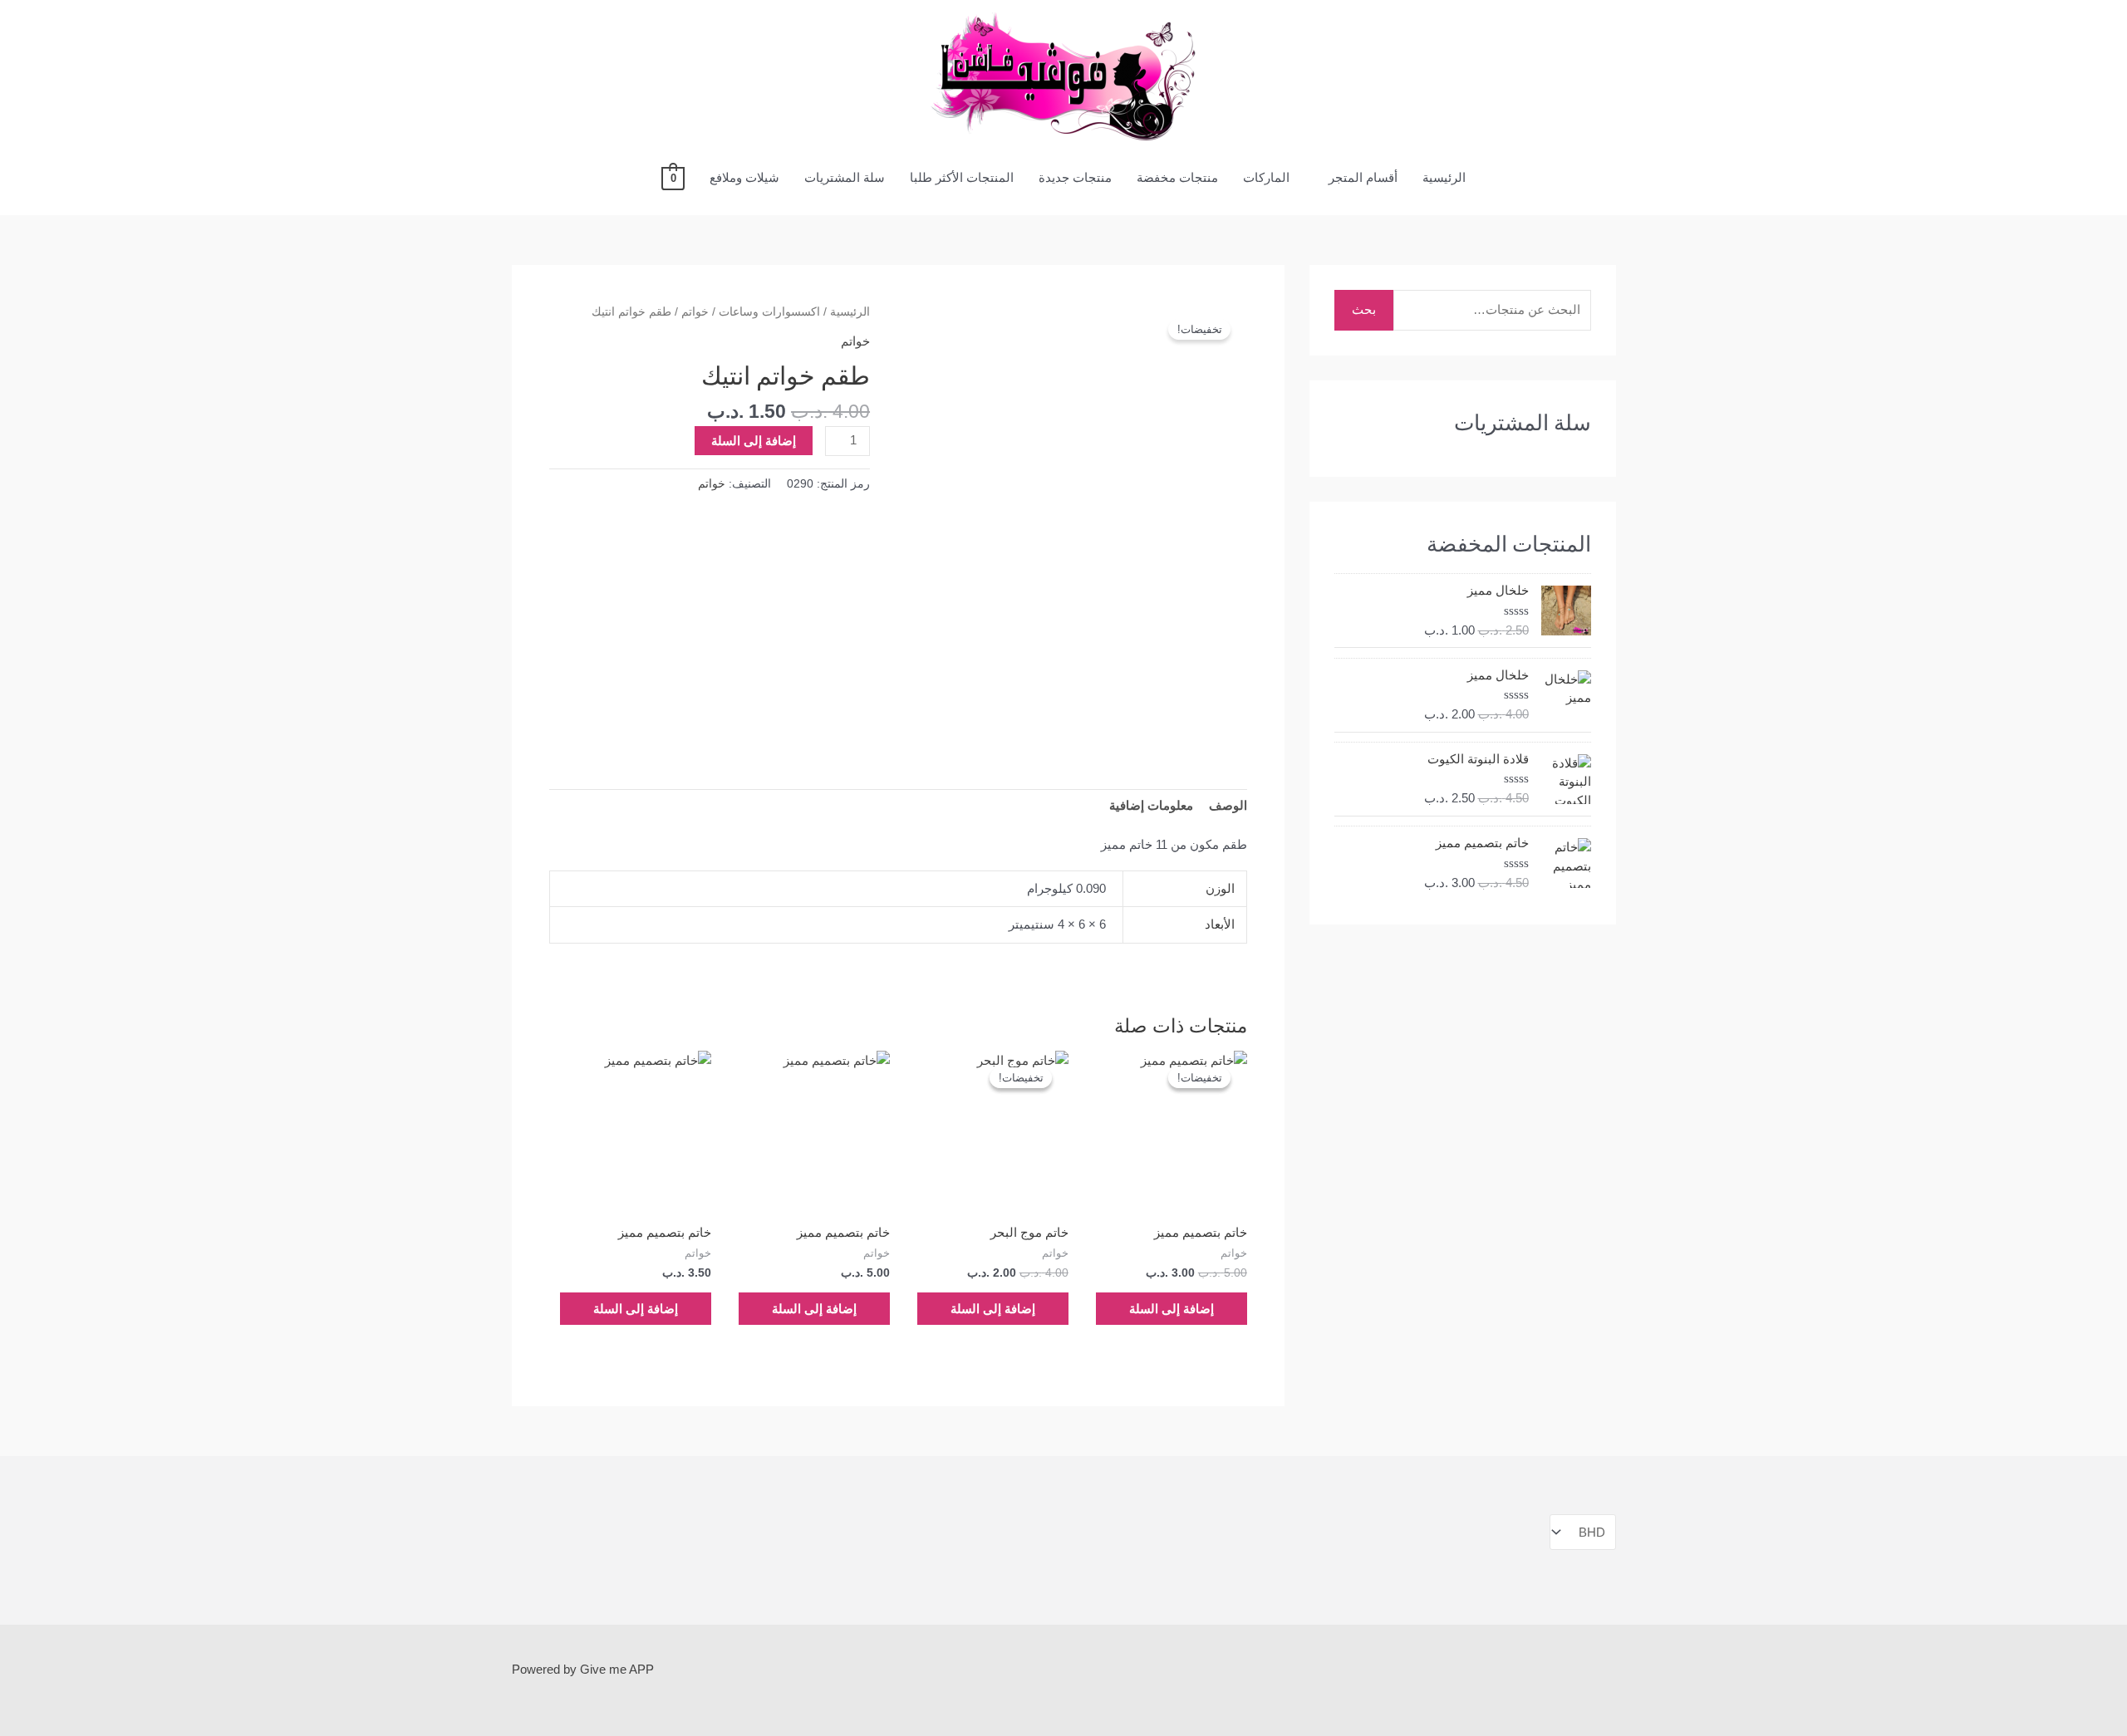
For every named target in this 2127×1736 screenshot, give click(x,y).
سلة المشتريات (845, 177)
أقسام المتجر (1363, 177)
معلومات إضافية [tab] (1151, 805)
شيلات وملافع (744, 177)
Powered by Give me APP (583, 1669)
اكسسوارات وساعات (769, 312)
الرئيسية (1444, 177)
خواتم (695, 312)
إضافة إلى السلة (754, 441)
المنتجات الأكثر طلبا (962, 177)
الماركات (1266, 177)
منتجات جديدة (1075, 177)
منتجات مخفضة (1177, 177)
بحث (1364, 309)
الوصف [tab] (1228, 805)
